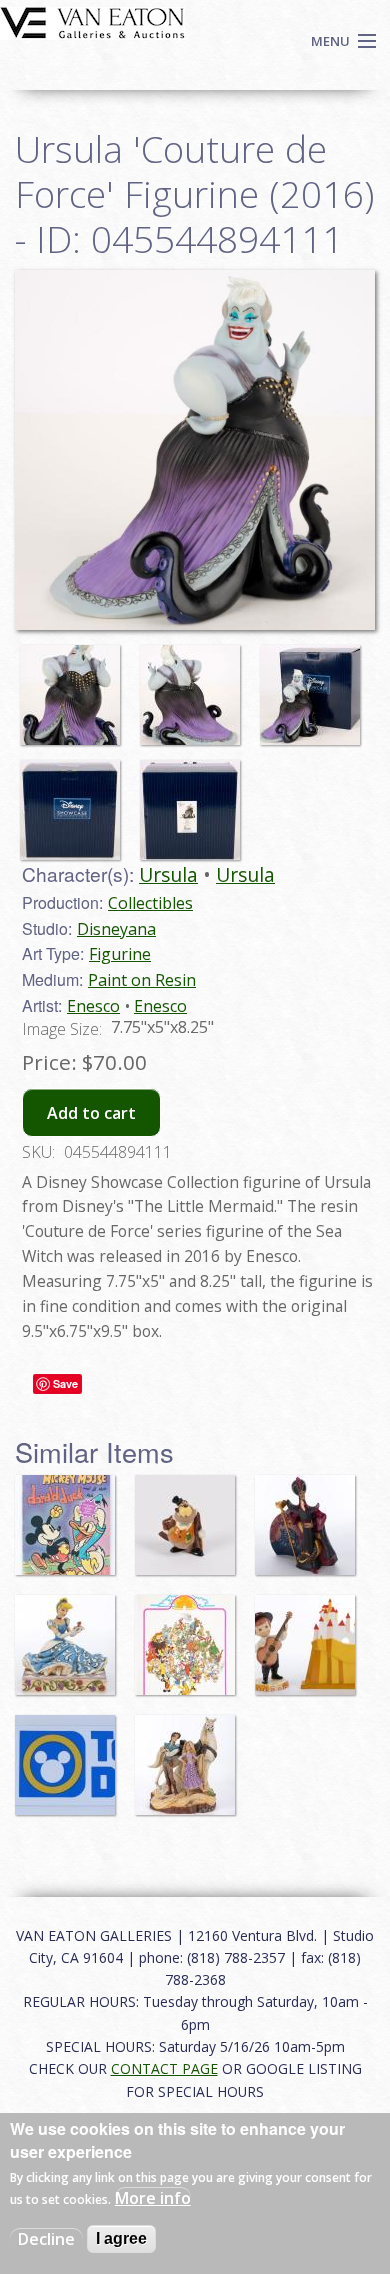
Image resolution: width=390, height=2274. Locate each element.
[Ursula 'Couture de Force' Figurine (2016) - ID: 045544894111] (75, 686)
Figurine (120, 954)
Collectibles (150, 903)
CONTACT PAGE (164, 2068)
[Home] (92, 21)
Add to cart (91, 1113)
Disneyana (116, 929)
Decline (46, 2239)
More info (153, 2198)
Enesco (93, 1006)
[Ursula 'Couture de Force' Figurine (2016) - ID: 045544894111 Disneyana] (195, 449)
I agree (121, 2238)
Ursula (168, 874)
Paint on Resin (142, 980)
